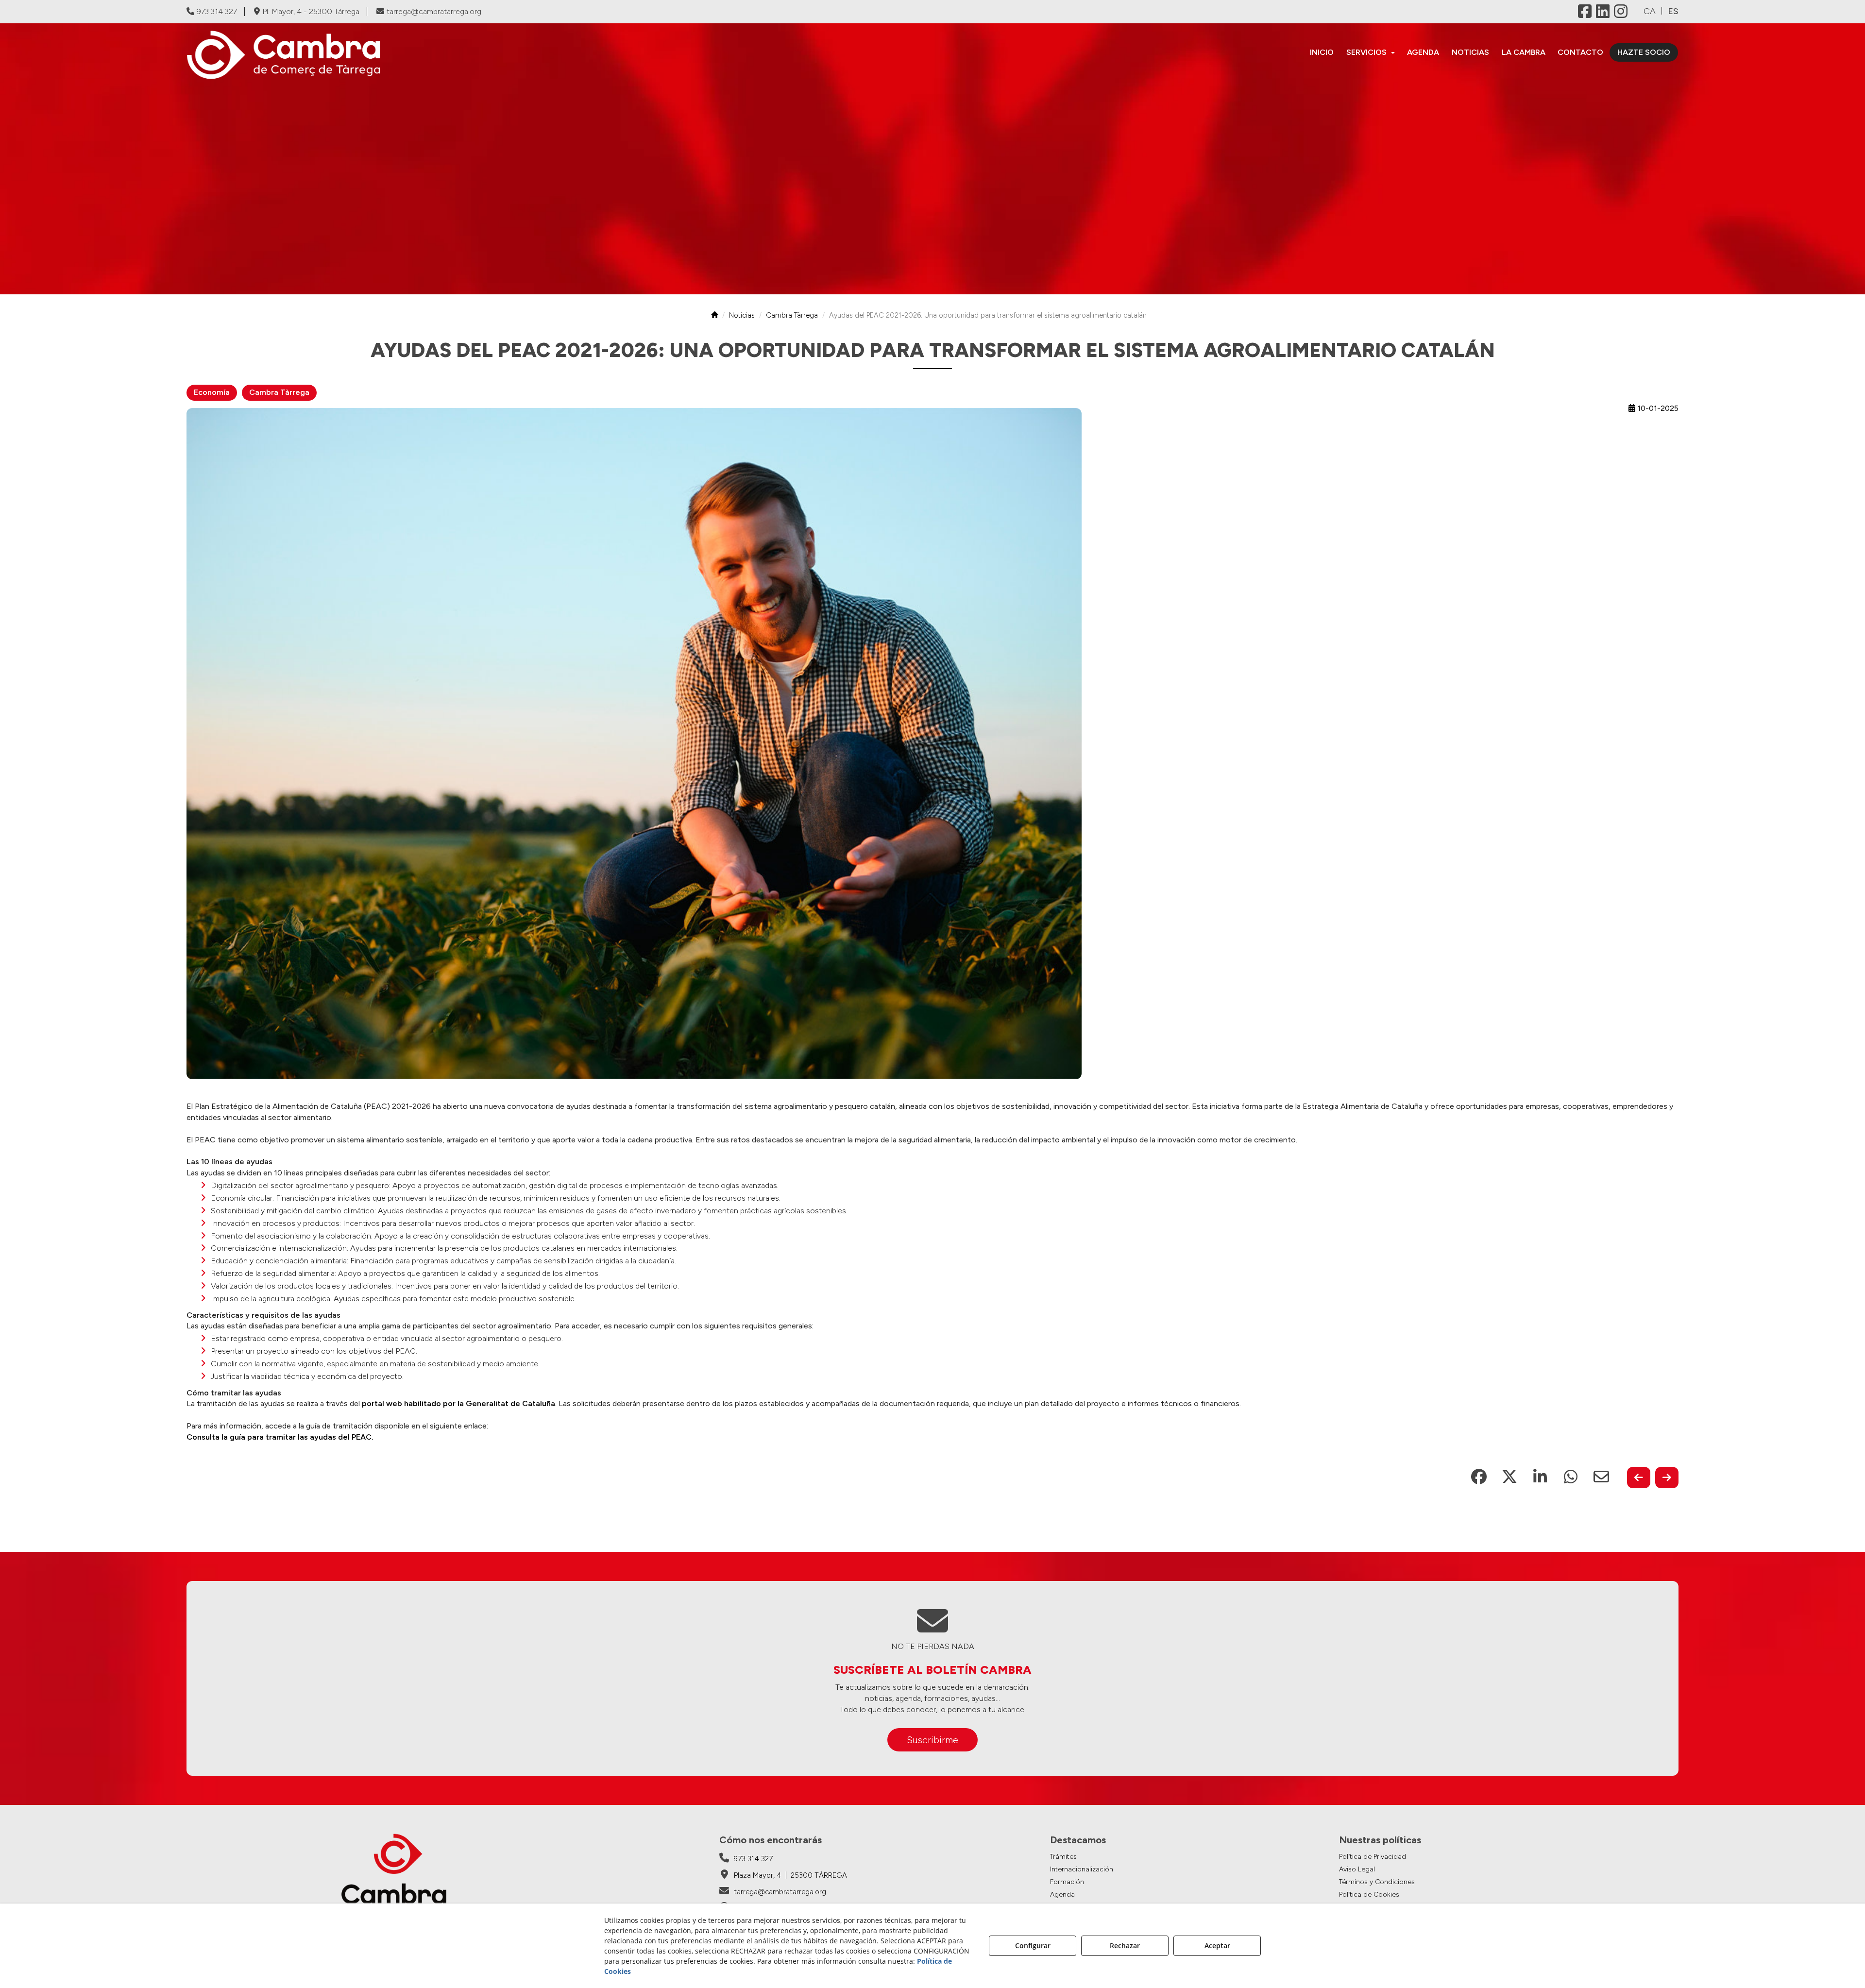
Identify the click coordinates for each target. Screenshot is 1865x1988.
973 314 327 (217, 11)
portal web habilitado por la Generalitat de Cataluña (458, 1403)
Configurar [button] (1033, 1946)
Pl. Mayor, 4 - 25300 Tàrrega (311, 11)
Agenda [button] (1062, 1895)
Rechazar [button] (1125, 1946)
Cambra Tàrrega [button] (279, 392)
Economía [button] (212, 392)
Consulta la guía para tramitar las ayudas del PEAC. (280, 1437)
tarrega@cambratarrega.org (434, 11)
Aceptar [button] (1217, 1946)
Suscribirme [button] (932, 1740)
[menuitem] (1322, 52)
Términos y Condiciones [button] (1377, 1882)
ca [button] (1650, 11)
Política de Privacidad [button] (1373, 1857)
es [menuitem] (1673, 11)
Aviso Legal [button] (1357, 1869)
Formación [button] (1067, 1882)
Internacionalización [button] (1082, 1869)
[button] (368, 55)
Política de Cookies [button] (1369, 1895)
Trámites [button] (1063, 1857)
